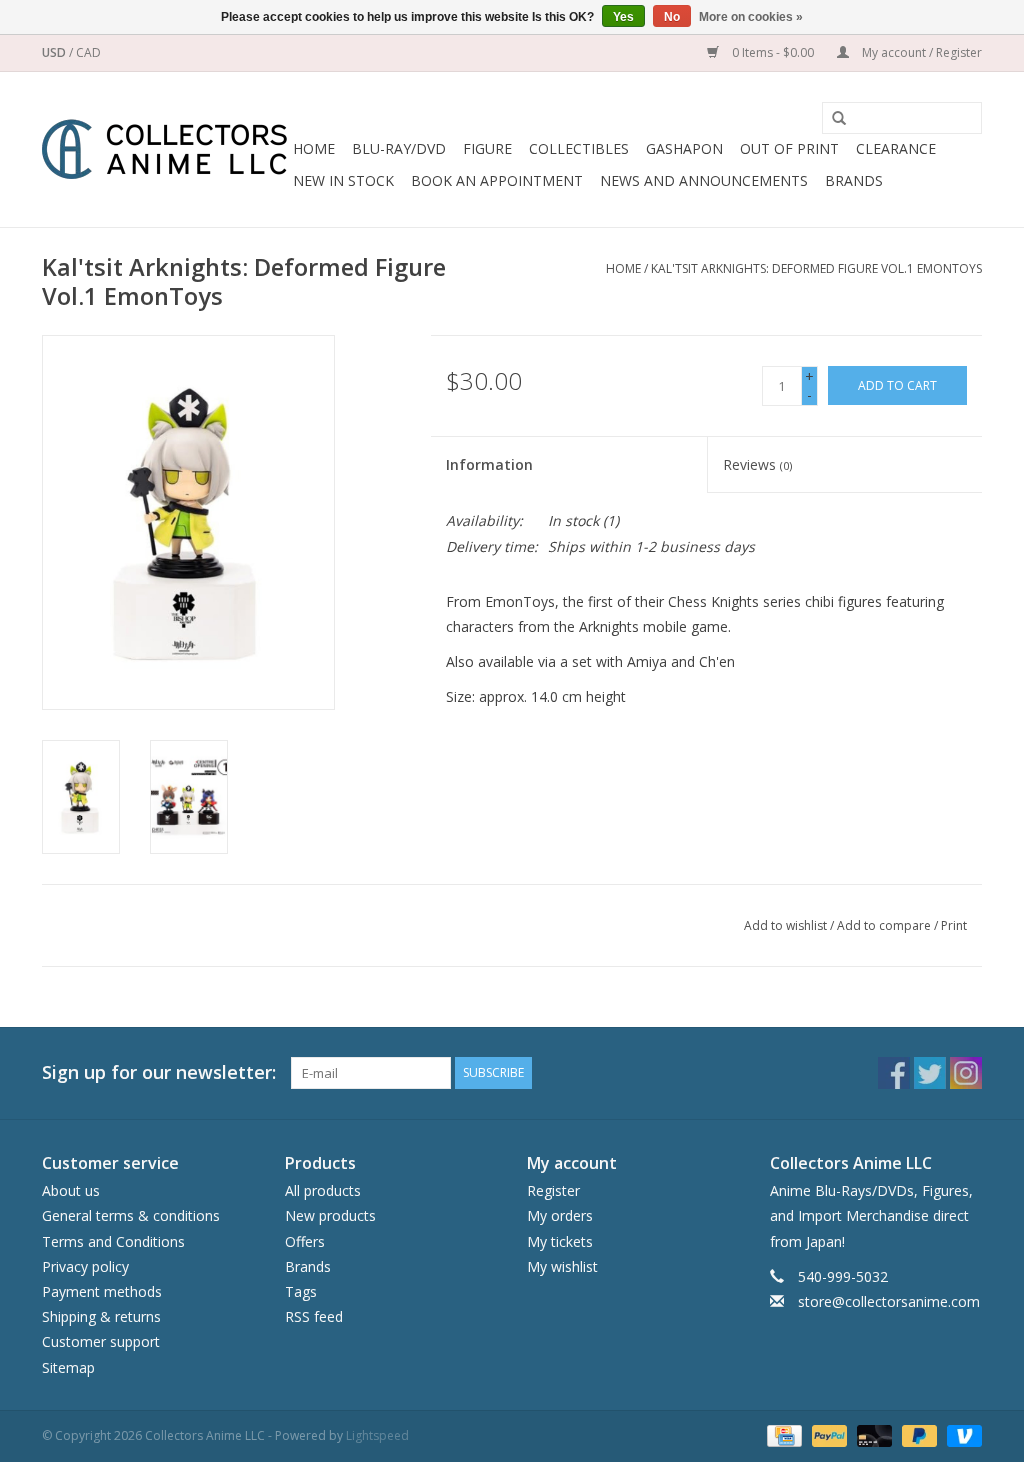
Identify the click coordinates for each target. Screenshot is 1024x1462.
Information (489, 464)
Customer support (101, 1341)
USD (55, 52)
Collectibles (579, 148)
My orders (560, 1215)
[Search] (832, 119)
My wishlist (562, 1266)
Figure (487, 148)
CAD (88, 52)
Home (314, 148)
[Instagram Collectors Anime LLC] (966, 1073)
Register (553, 1190)
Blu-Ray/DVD (399, 148)
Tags (301, 1291)
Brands (854, 180)
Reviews (757, 464)
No (672, 17)
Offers (305, 1241)
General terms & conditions (131, 1215)
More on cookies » (751, 17)
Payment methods (102, 1291)
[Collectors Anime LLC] (164, 149)
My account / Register (920, 52)
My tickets (560, 1241)
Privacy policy (85, 1266)
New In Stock (343, 180)
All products (323, 1190)
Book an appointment (497, 180)
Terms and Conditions (113, 1241)
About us (71, 1190)
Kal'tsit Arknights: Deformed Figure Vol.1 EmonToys (816, 268)
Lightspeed (377, 1435)
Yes (623, 17)
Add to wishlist (785, 925)
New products (330, 1215)
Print (954, 925)
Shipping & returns (101, 1316)
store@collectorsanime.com (889, 1301)
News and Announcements (704, 180)
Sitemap (68, 1367)
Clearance (896, 148)
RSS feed (314, 1316)
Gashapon (684, 148)
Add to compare (885, 925)
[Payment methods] (782, 1434)
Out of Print (789, 148)
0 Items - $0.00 (773, 52)
